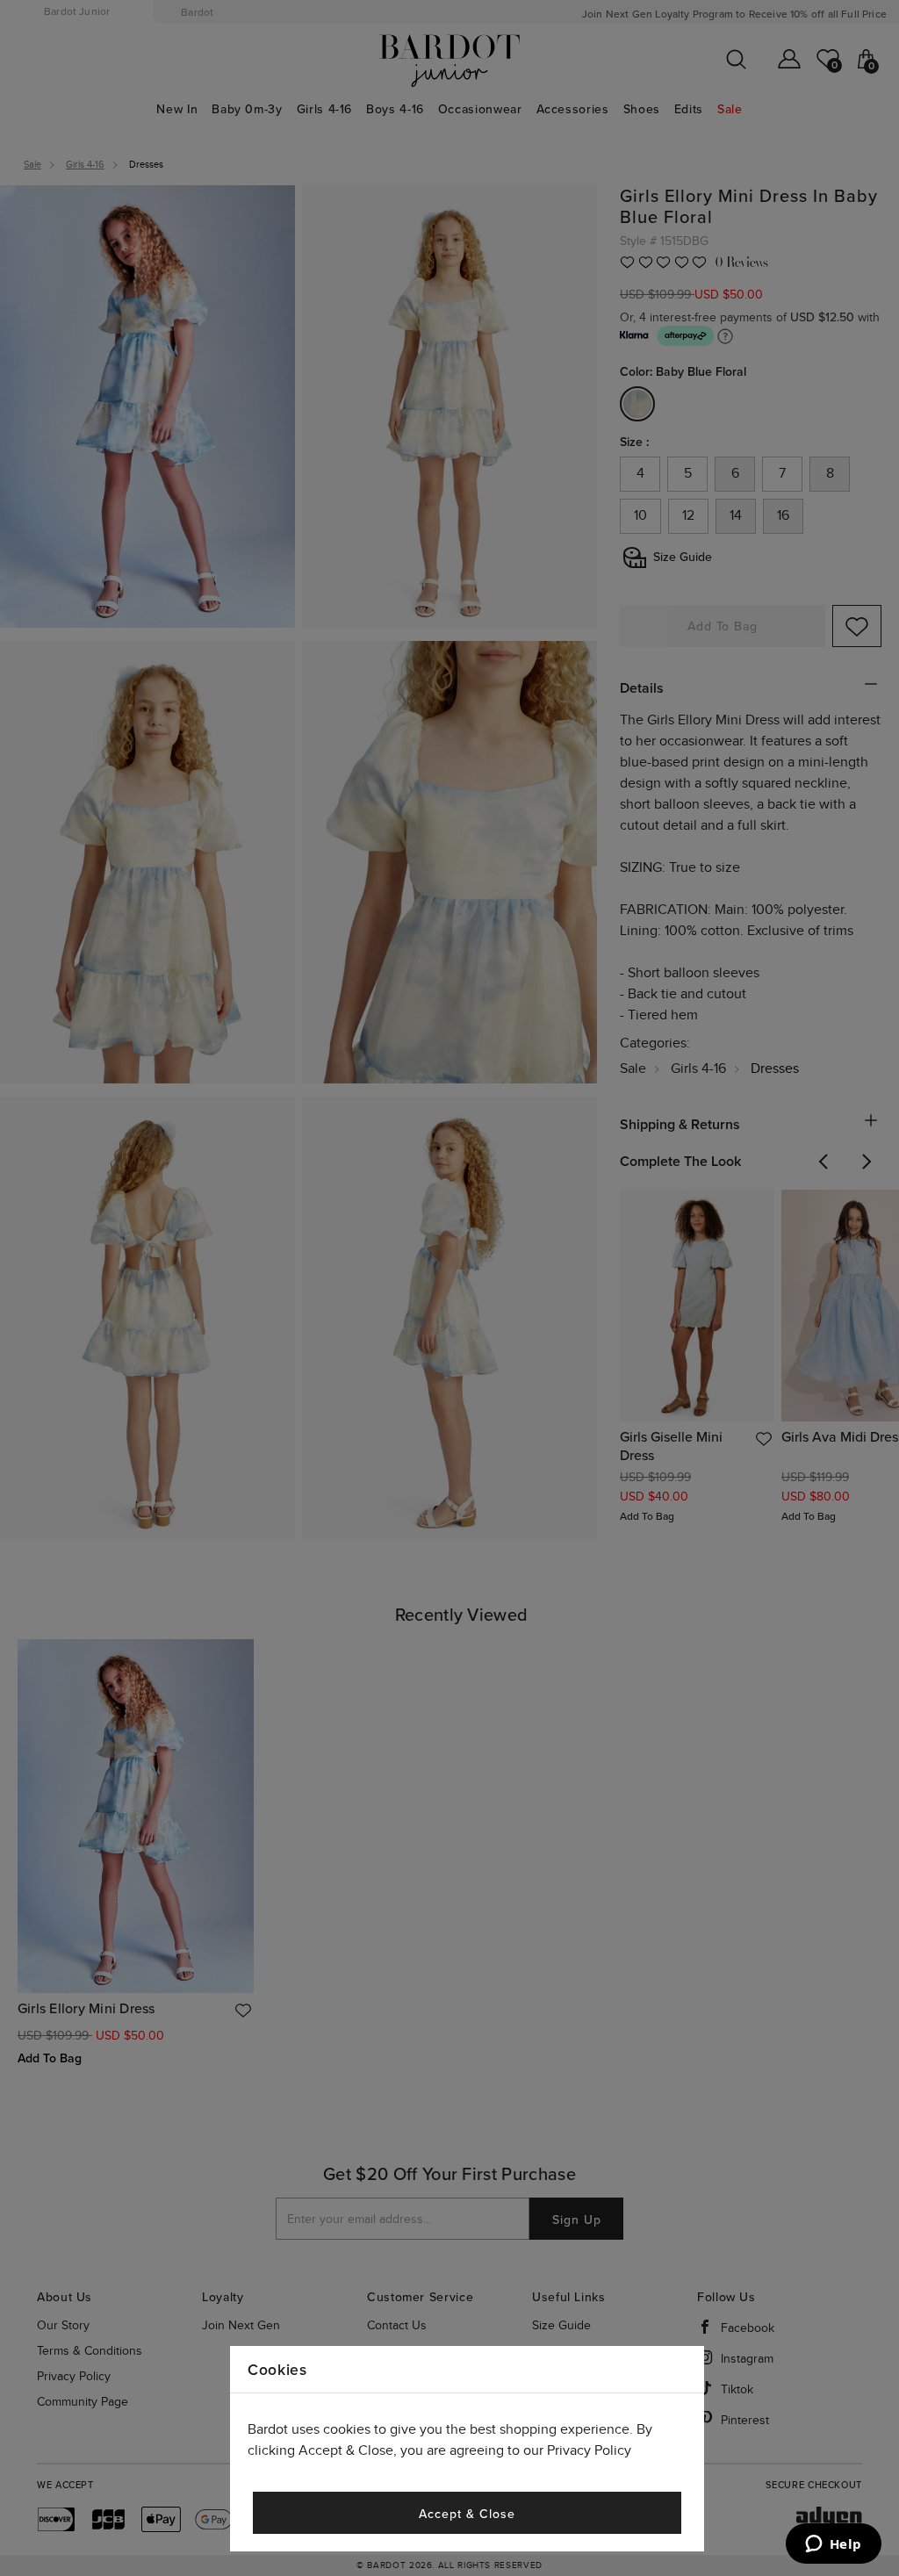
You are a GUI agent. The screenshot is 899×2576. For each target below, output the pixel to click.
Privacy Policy (589, 2451)
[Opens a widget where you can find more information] (833, 2545)
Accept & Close (467, 2514)
